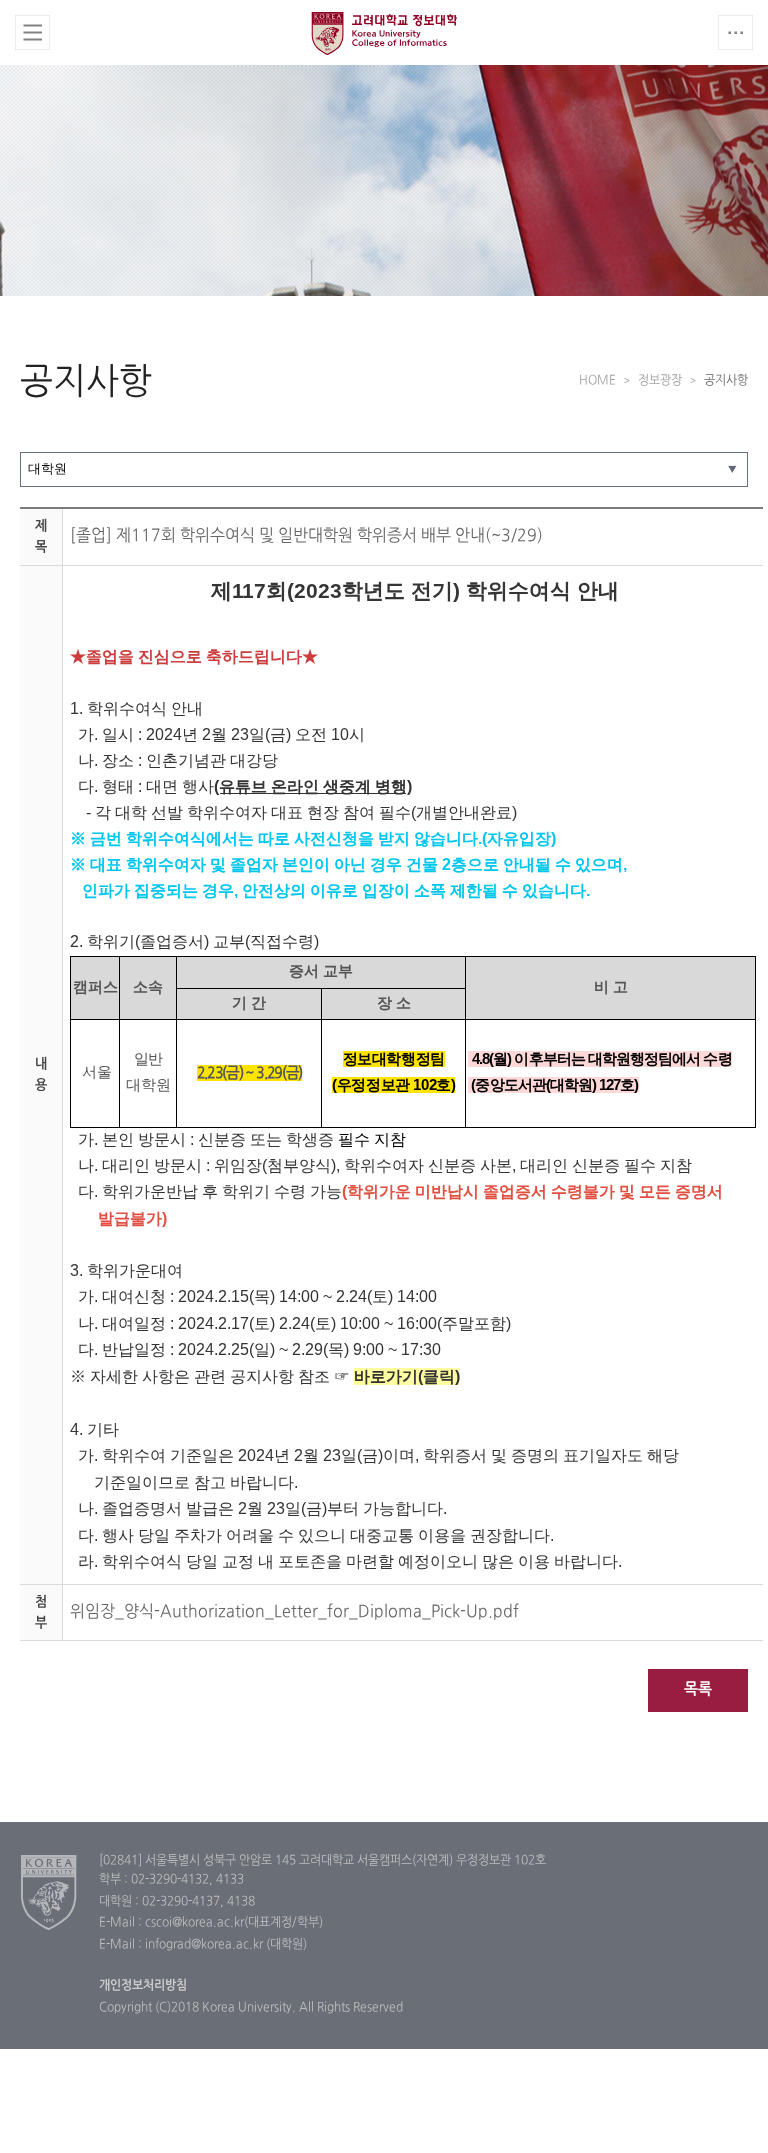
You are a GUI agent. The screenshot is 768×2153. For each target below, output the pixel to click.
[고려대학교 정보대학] (49, 1892)
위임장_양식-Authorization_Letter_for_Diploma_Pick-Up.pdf (294, 1612)
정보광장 (660, 381)
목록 (698, 1689)
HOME (597, 381)
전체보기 (32, 32)
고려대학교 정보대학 (384, 33)
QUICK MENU (735, 32)
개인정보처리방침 (143, 1986)
